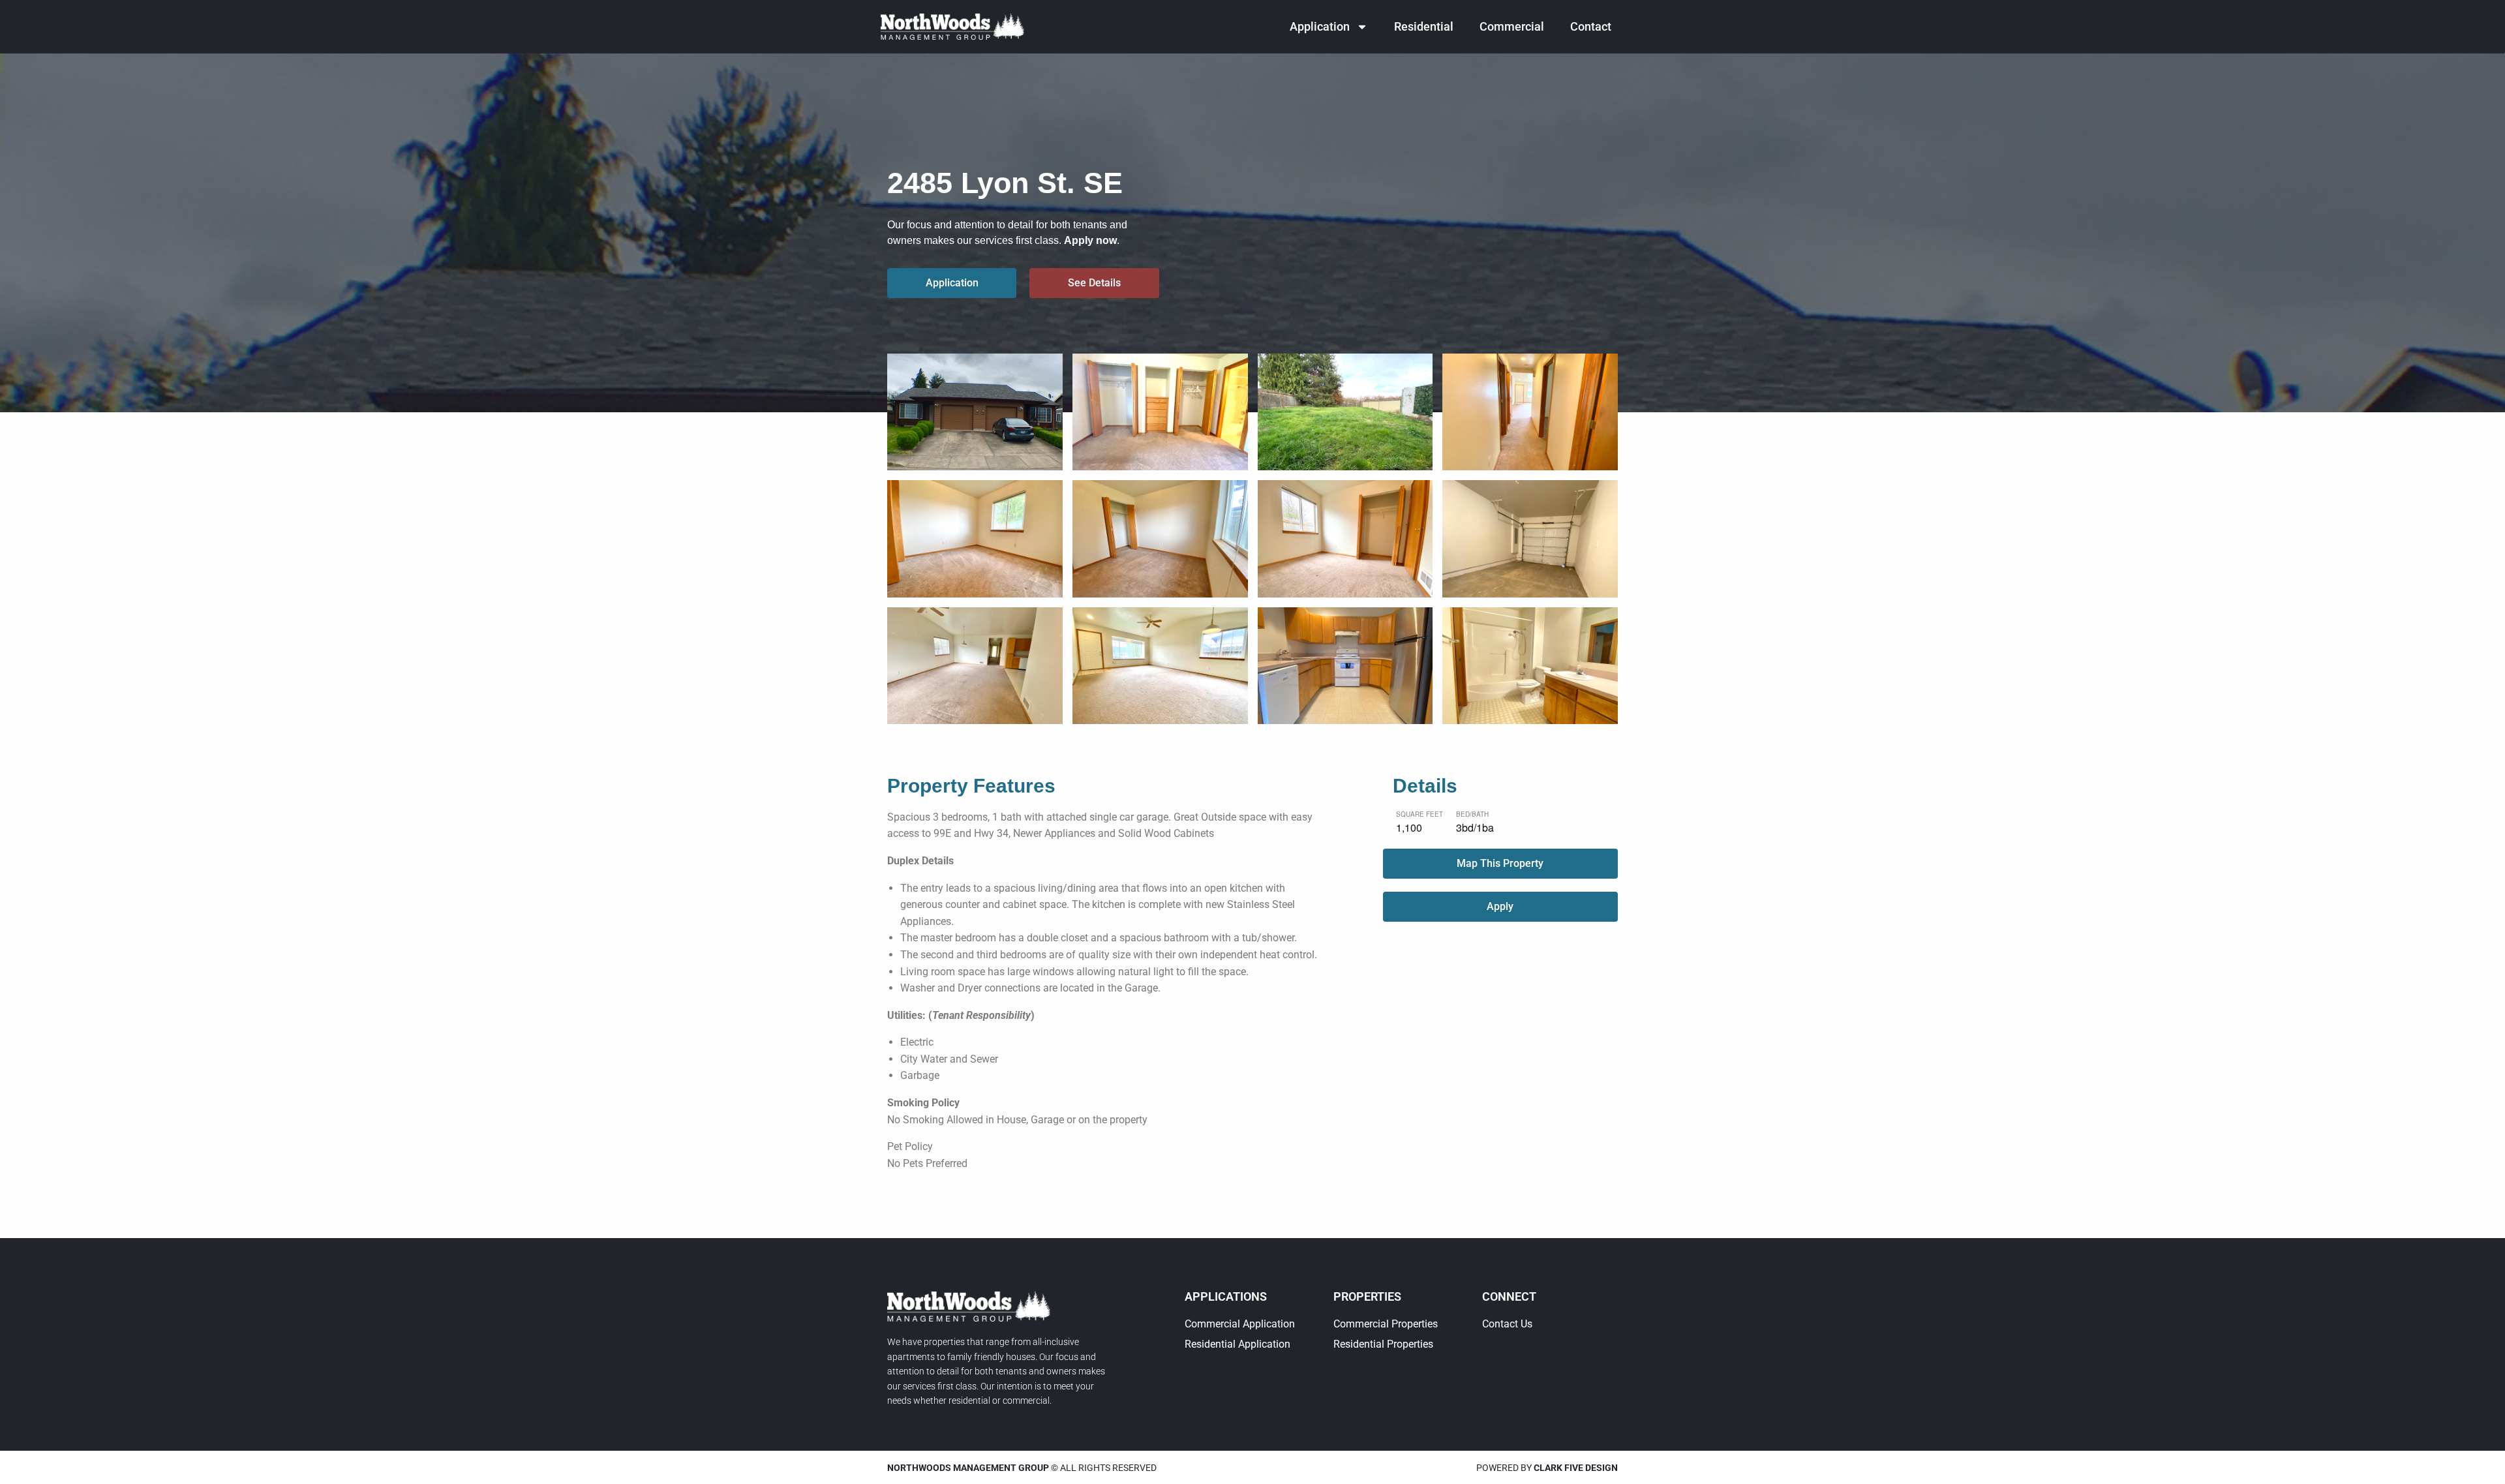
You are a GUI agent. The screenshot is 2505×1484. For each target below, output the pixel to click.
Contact (1591, 26)
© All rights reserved (1022, 1468)
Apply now (1090, 240)
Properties (1367, 1296)
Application (1320, 26)
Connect (1509, 1296)
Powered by (1547, 1468)
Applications (1226, 1296)
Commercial (1512, 26)
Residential (1424, 26)
